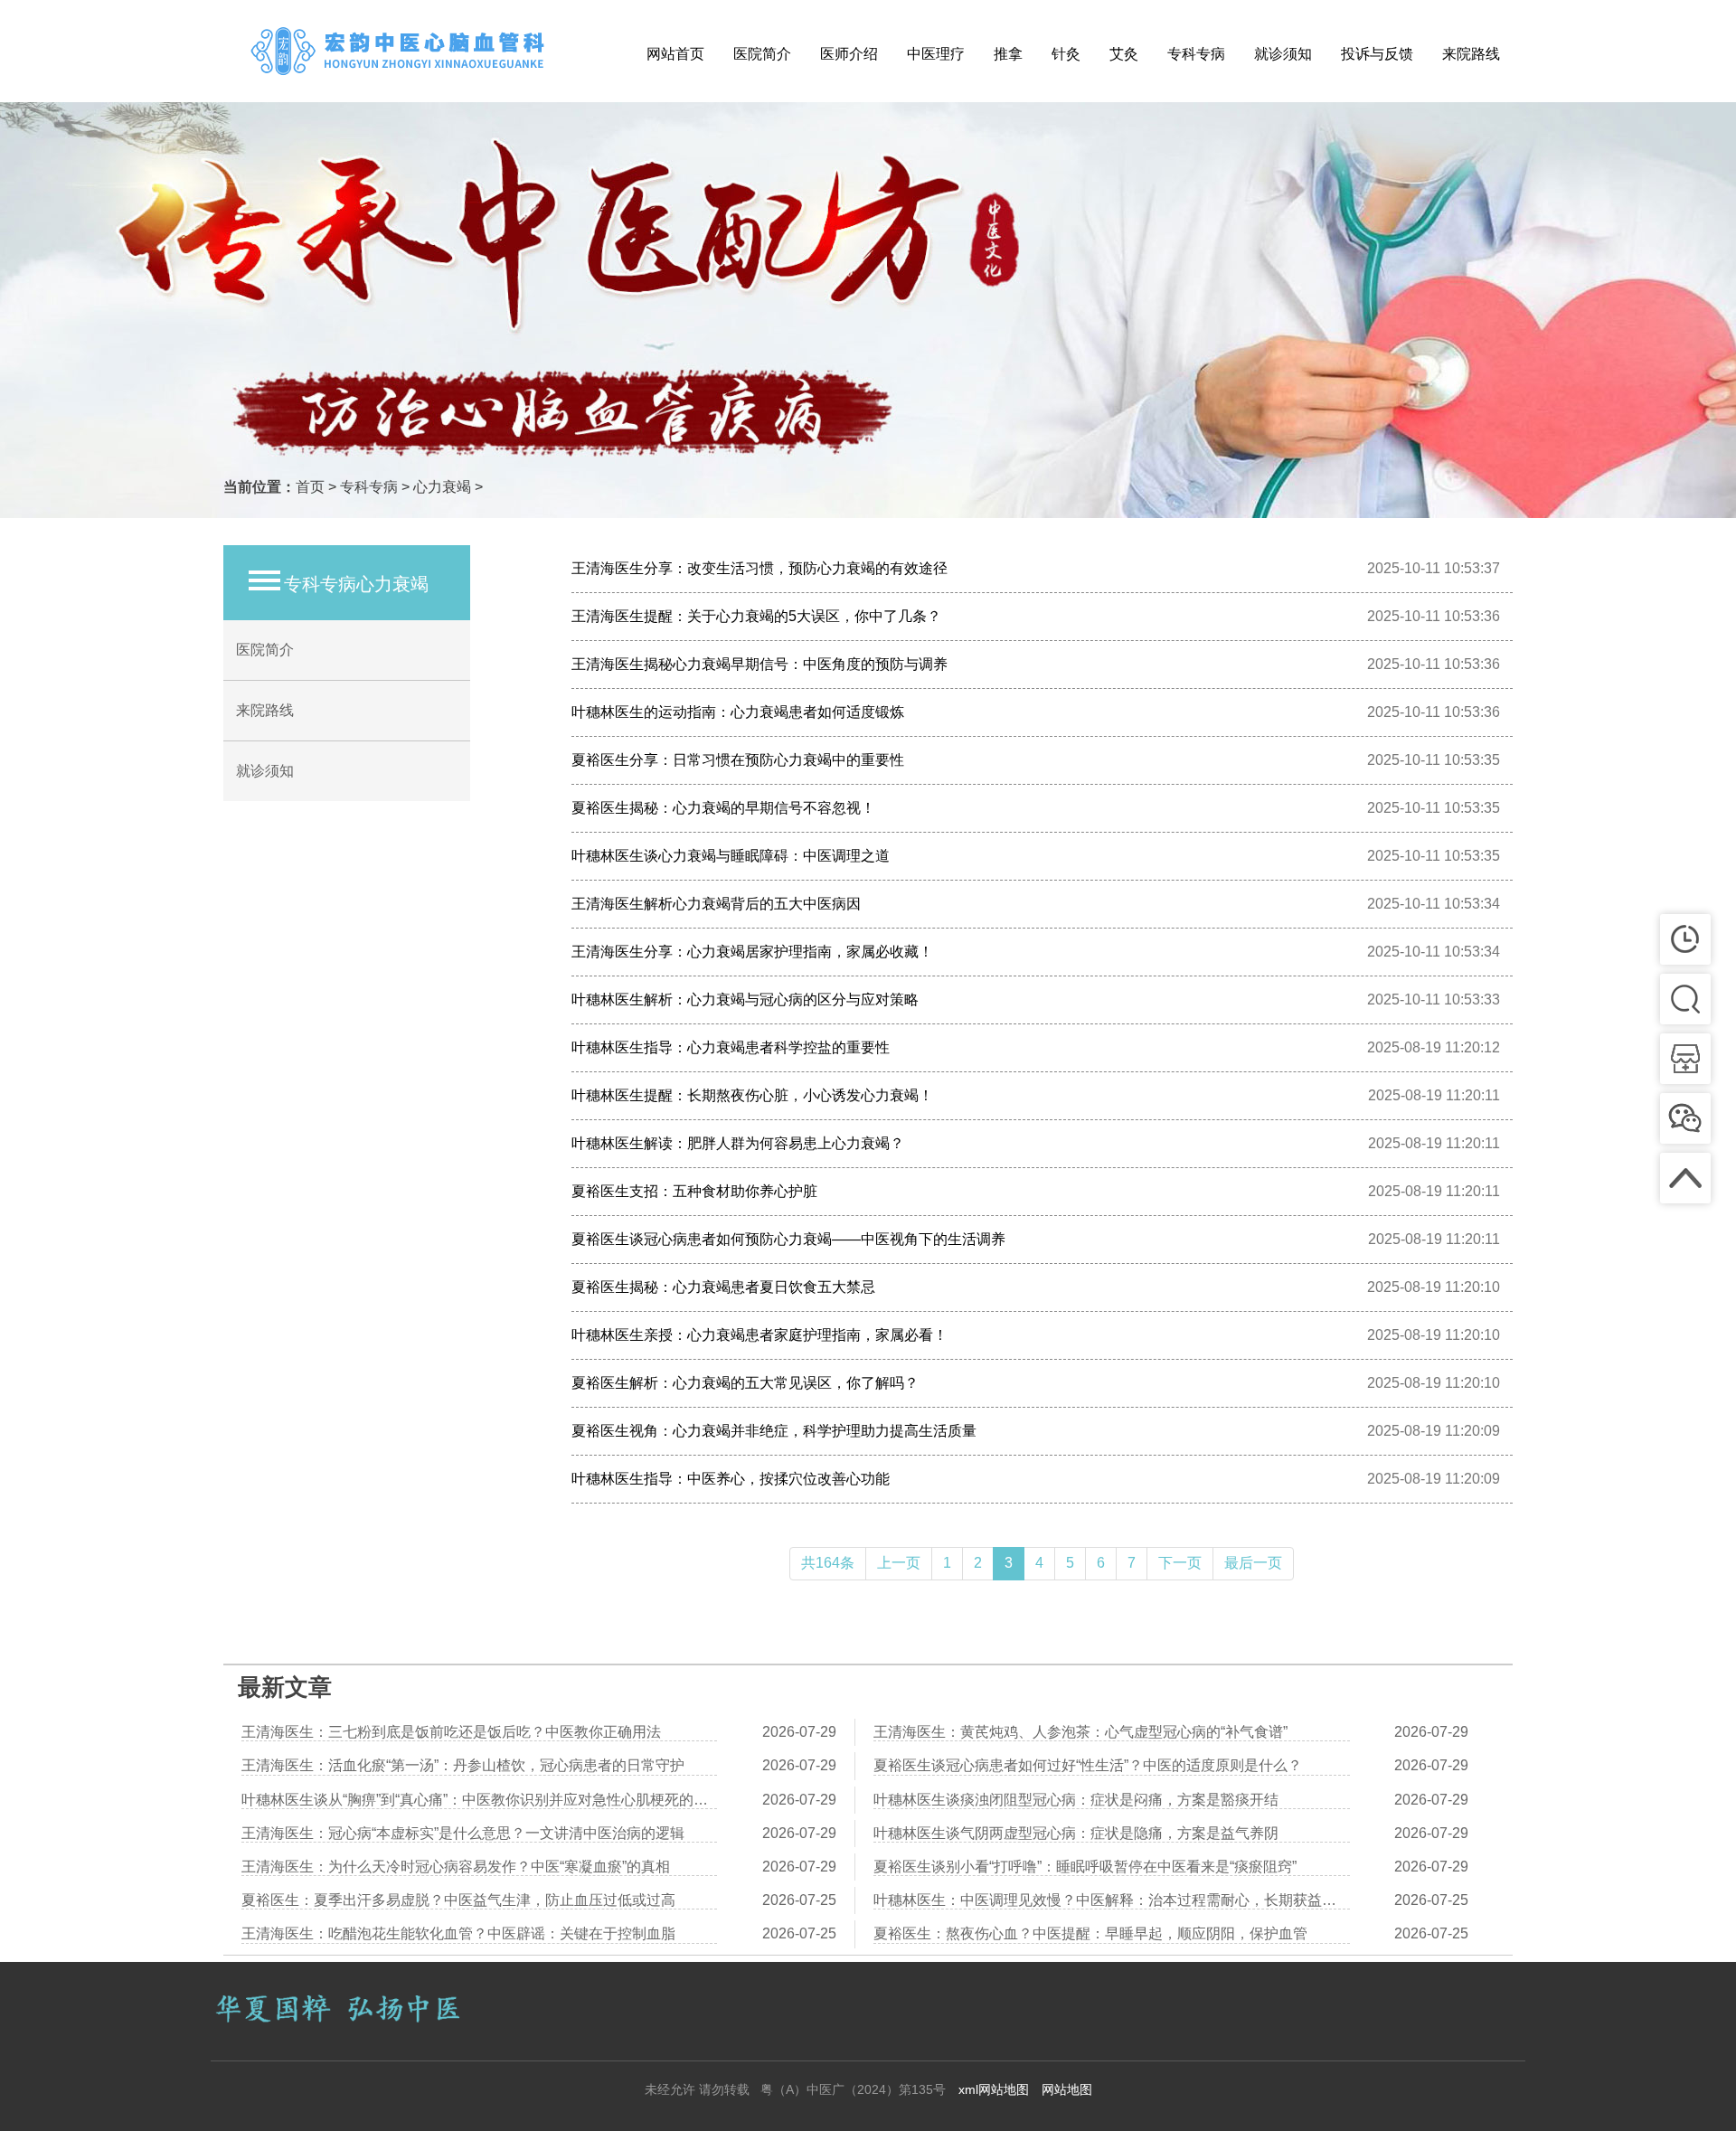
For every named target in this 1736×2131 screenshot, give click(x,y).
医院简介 (762, 54)
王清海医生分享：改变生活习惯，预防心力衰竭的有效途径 (759, 568)
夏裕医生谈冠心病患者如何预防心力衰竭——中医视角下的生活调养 (788, 1239)
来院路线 (1471, 54)
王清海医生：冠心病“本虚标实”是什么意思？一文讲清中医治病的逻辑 (463, 1833)
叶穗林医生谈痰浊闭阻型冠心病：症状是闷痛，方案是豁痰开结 (1076, 1800)
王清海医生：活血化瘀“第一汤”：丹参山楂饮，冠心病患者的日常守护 (463, 1765)
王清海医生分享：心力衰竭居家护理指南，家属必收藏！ (752, 952)
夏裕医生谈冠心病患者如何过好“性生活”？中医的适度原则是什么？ (1088, 1765)
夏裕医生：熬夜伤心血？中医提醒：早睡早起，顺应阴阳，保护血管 (1090, 1933)
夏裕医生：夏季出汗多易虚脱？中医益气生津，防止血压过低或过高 (458, 1900)
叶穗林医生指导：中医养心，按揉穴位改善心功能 (731, 1479)
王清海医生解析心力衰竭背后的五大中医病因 (716, 904)
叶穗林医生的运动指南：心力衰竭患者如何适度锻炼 (738, 712)
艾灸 (1124, 54)
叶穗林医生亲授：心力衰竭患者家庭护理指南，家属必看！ (759, 1335)
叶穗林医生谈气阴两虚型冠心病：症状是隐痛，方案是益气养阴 (1076, 1833)
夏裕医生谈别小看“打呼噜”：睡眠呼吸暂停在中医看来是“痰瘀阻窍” (1085, 1867)
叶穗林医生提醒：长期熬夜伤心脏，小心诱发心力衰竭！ (752, 1095)
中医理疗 (936, 54)
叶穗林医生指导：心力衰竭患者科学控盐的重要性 (731, 1047)
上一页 (899, 1563)
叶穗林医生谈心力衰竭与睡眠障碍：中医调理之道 (731, 856)
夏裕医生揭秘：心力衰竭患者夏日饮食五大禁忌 (723, 1287)
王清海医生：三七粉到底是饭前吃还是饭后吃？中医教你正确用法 (451, 1732)
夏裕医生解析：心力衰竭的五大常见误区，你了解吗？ (745, 1383)
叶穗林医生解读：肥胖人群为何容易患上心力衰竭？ (738, 1143)
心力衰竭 (442, 487)
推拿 (1008, 54)
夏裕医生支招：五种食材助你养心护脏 (694, 1191)
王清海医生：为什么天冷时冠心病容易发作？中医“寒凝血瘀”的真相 (456, 1867)
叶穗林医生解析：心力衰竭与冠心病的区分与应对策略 (745, 999)
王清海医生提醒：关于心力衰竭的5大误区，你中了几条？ (756, 616)
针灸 (1066, 54)
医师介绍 (849, 54)
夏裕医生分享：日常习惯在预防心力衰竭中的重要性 (738, 760)
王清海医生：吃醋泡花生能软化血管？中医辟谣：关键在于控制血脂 (458, 1933)
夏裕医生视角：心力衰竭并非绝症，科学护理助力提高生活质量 (774, 1431)
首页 (310, 487)
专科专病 (1196, 54)
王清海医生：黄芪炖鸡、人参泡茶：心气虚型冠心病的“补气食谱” (1080, 1732)
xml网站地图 (994, 2089)
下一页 (1180, 1563)
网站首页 (675, 54)
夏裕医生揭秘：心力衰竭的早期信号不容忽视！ (723, 808)
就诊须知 (1283, 54)
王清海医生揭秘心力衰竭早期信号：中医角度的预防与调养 (759, 664)
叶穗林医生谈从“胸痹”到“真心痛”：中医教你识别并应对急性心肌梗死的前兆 (479, 1800)
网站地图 (1067, 2089)
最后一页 (1253, 1563)
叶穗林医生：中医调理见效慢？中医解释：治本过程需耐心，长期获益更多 (1112, 1900)
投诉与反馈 (1377, 54)
